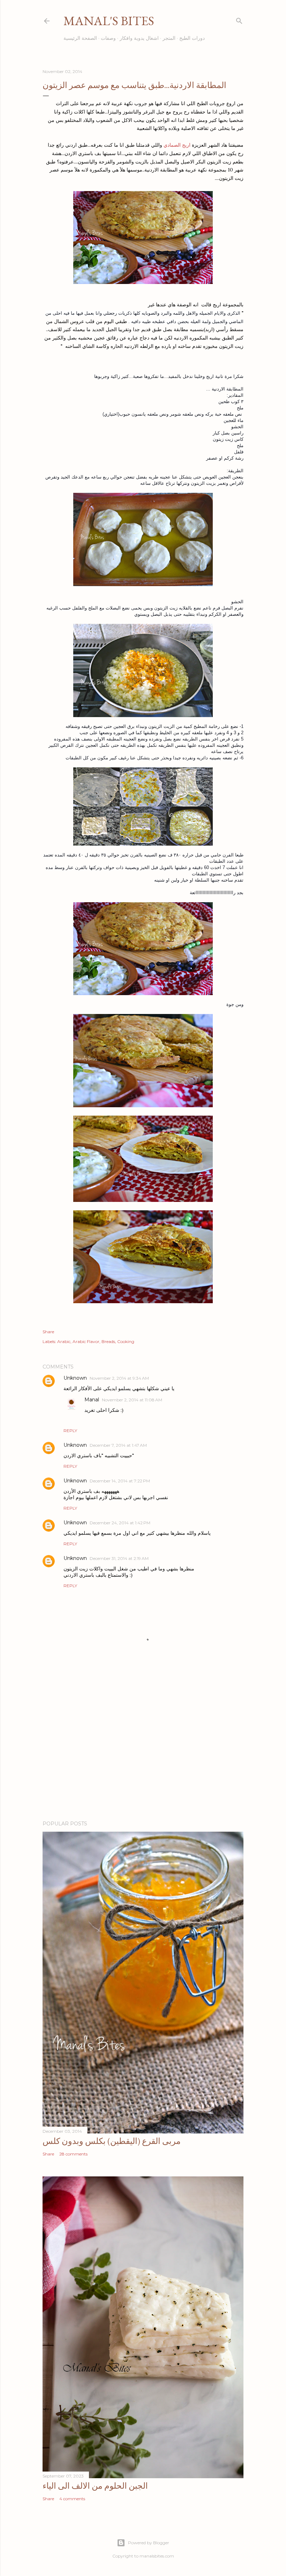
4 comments (72, 2499)
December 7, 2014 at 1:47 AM (118, 1445)
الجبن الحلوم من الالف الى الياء (95, 2486)
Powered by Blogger (149, 2543)
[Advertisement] (143, 1754)
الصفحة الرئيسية (80, 38)
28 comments (73, 2154)
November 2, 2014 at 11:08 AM (132, 1400)
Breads (108, 1341)
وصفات (108, 38)
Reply (70, 1431)
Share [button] (48, 1332)
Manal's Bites (109, 21)
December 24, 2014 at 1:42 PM (120, 1523)
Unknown (75, 1378)
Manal (92, 1400)
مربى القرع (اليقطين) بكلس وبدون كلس (112, 2141)
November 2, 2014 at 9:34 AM (119, 1378)
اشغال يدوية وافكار (139, 38)
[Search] (239, 19)
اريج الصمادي (178, 145)
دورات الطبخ (192, 38)
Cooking (126, 1341)
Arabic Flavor (86, 1341)
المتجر (169, 38)
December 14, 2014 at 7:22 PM (120, 1481)
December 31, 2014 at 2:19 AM (119, 1558)
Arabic (64, 1341)
